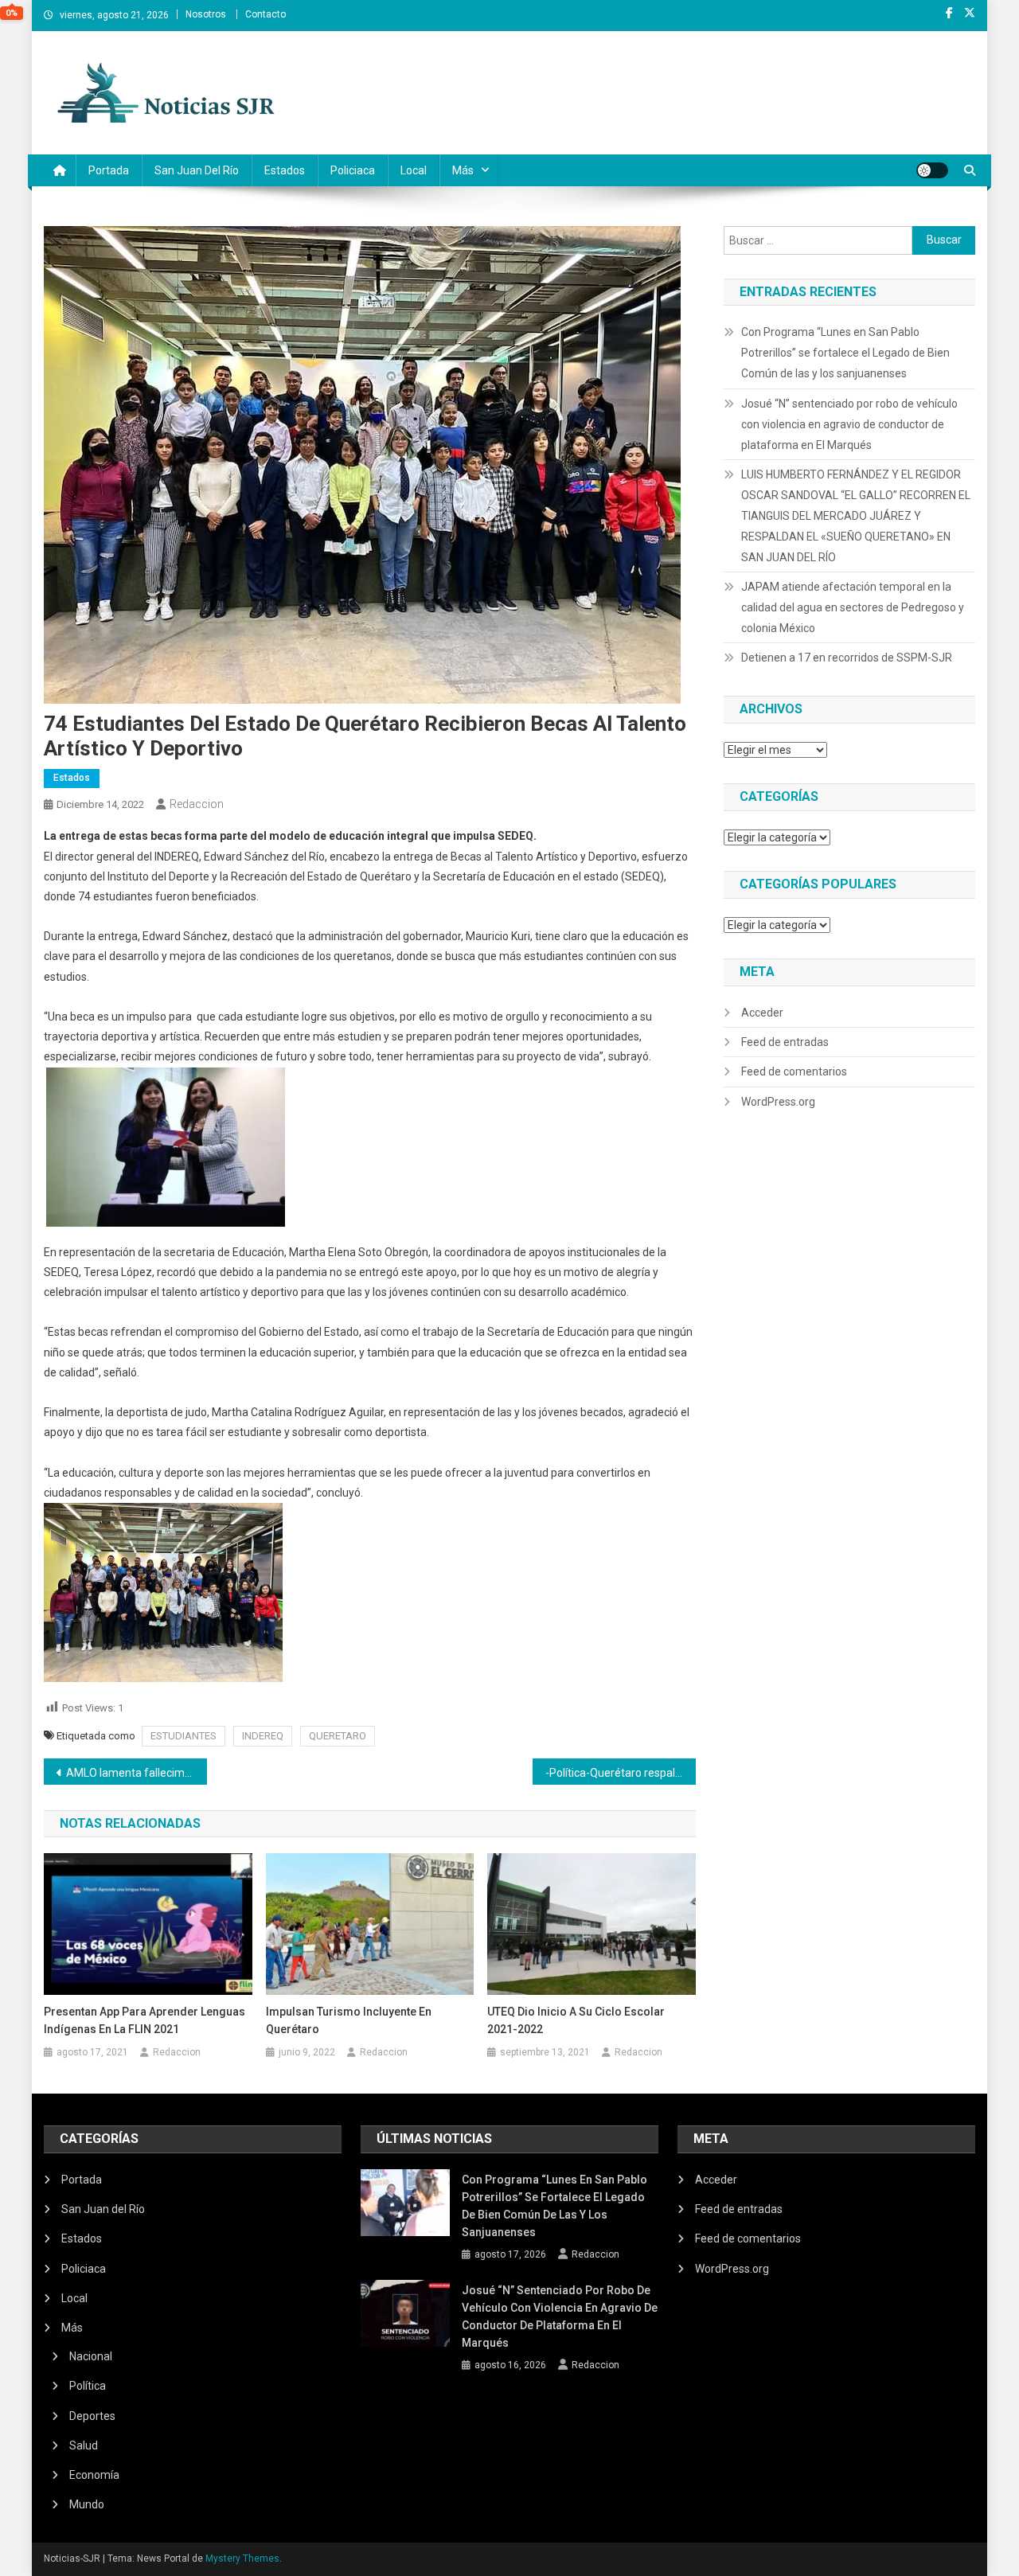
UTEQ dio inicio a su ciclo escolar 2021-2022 (576, 2020)
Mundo (87, 2504)
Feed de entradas (785, 1042)
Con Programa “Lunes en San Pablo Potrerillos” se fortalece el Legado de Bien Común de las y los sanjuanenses (845, 353)
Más (463, 170)
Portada (109, 170)
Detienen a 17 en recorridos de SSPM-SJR (847, 658)
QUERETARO (338, 1736)
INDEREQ (263, 1736)
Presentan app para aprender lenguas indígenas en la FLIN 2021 (144, 2020)
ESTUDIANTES (183, 1736)
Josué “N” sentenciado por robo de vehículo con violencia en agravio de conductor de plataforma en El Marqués (849, 424)
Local (414, 170)
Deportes (92, 2416)
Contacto (265, 14)
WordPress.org (778, 1102)
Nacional (91, 2356)
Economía (94, 2475)
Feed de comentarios (794, 1071)
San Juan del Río (197, 170)
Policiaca (353, 170)
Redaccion (197, 804)
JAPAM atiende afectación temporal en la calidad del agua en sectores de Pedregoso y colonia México (853, 607)
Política (88, 2386)
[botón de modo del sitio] (932, 170)
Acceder (762, 1013)
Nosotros (206, 14)
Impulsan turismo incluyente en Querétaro (349, 2020)
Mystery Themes (242, 2558)
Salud (84, 2445)
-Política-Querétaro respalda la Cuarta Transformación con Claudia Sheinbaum (621, 1773)
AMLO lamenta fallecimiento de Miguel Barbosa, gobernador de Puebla (137, 1773)
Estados (285, 170)
